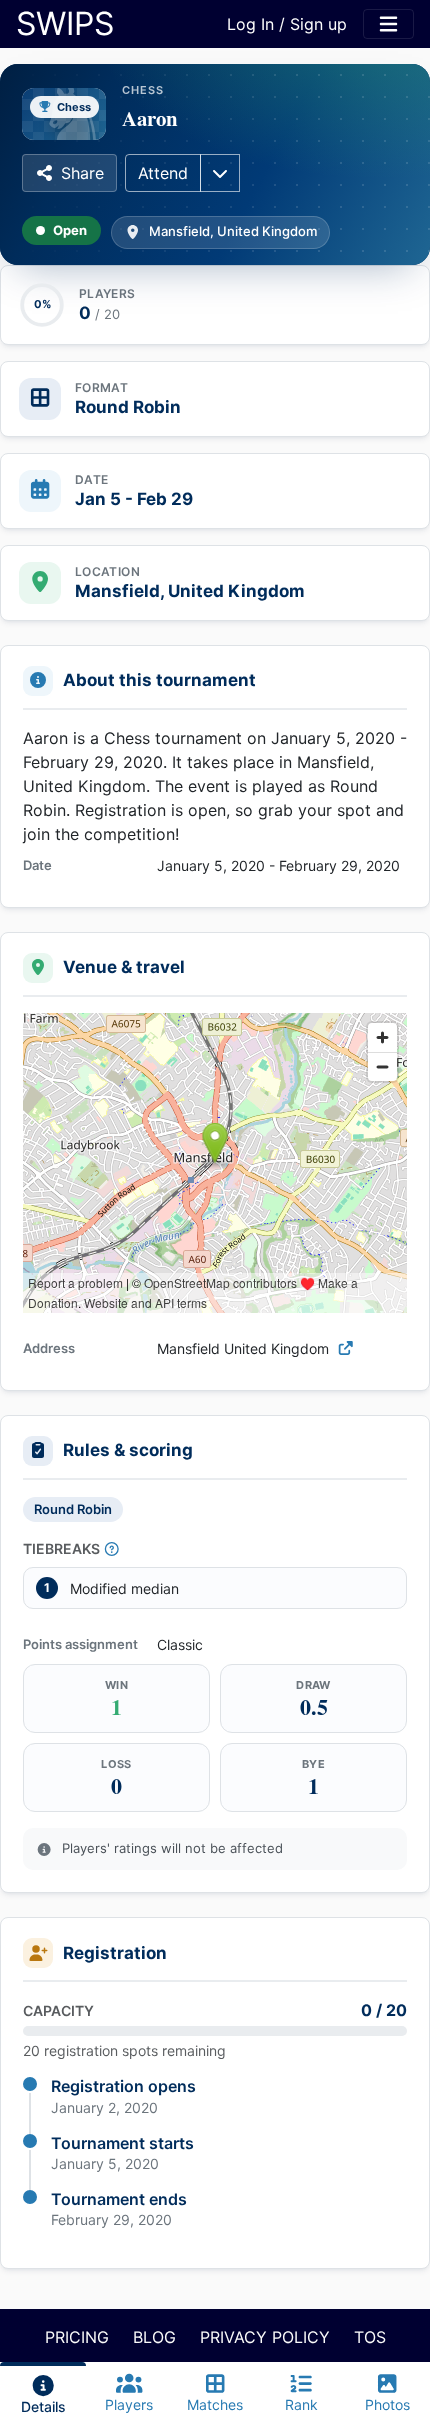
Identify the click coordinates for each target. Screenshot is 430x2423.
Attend (163, 173)
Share (82, 173)
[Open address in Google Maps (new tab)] (346, 1348)
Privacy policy (265, 2337)
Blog (154, 2337)
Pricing (77, 2337)
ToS (370, 2337)
